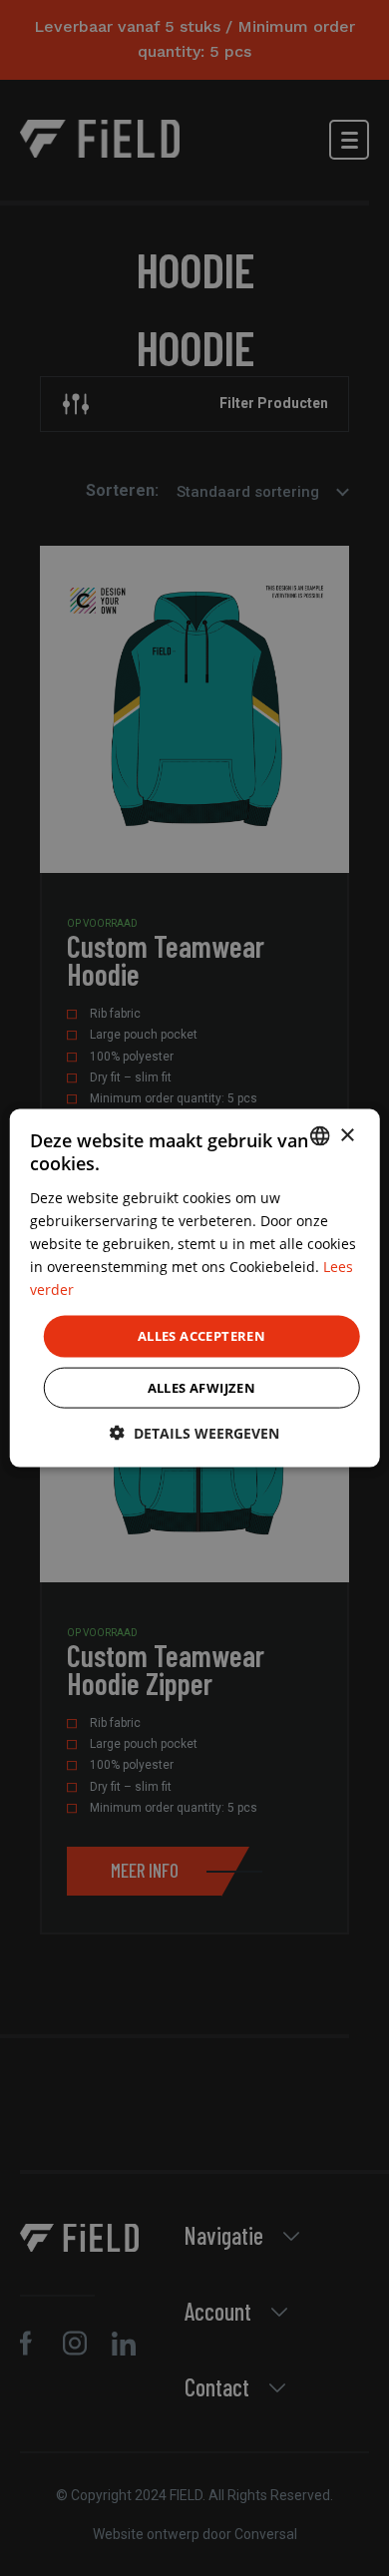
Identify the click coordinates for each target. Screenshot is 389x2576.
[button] (194, 1432)
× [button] (347, 1135)
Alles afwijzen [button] (202, 1387)
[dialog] (195, 1288)
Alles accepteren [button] (201, 1336)
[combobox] (319, 1136)
